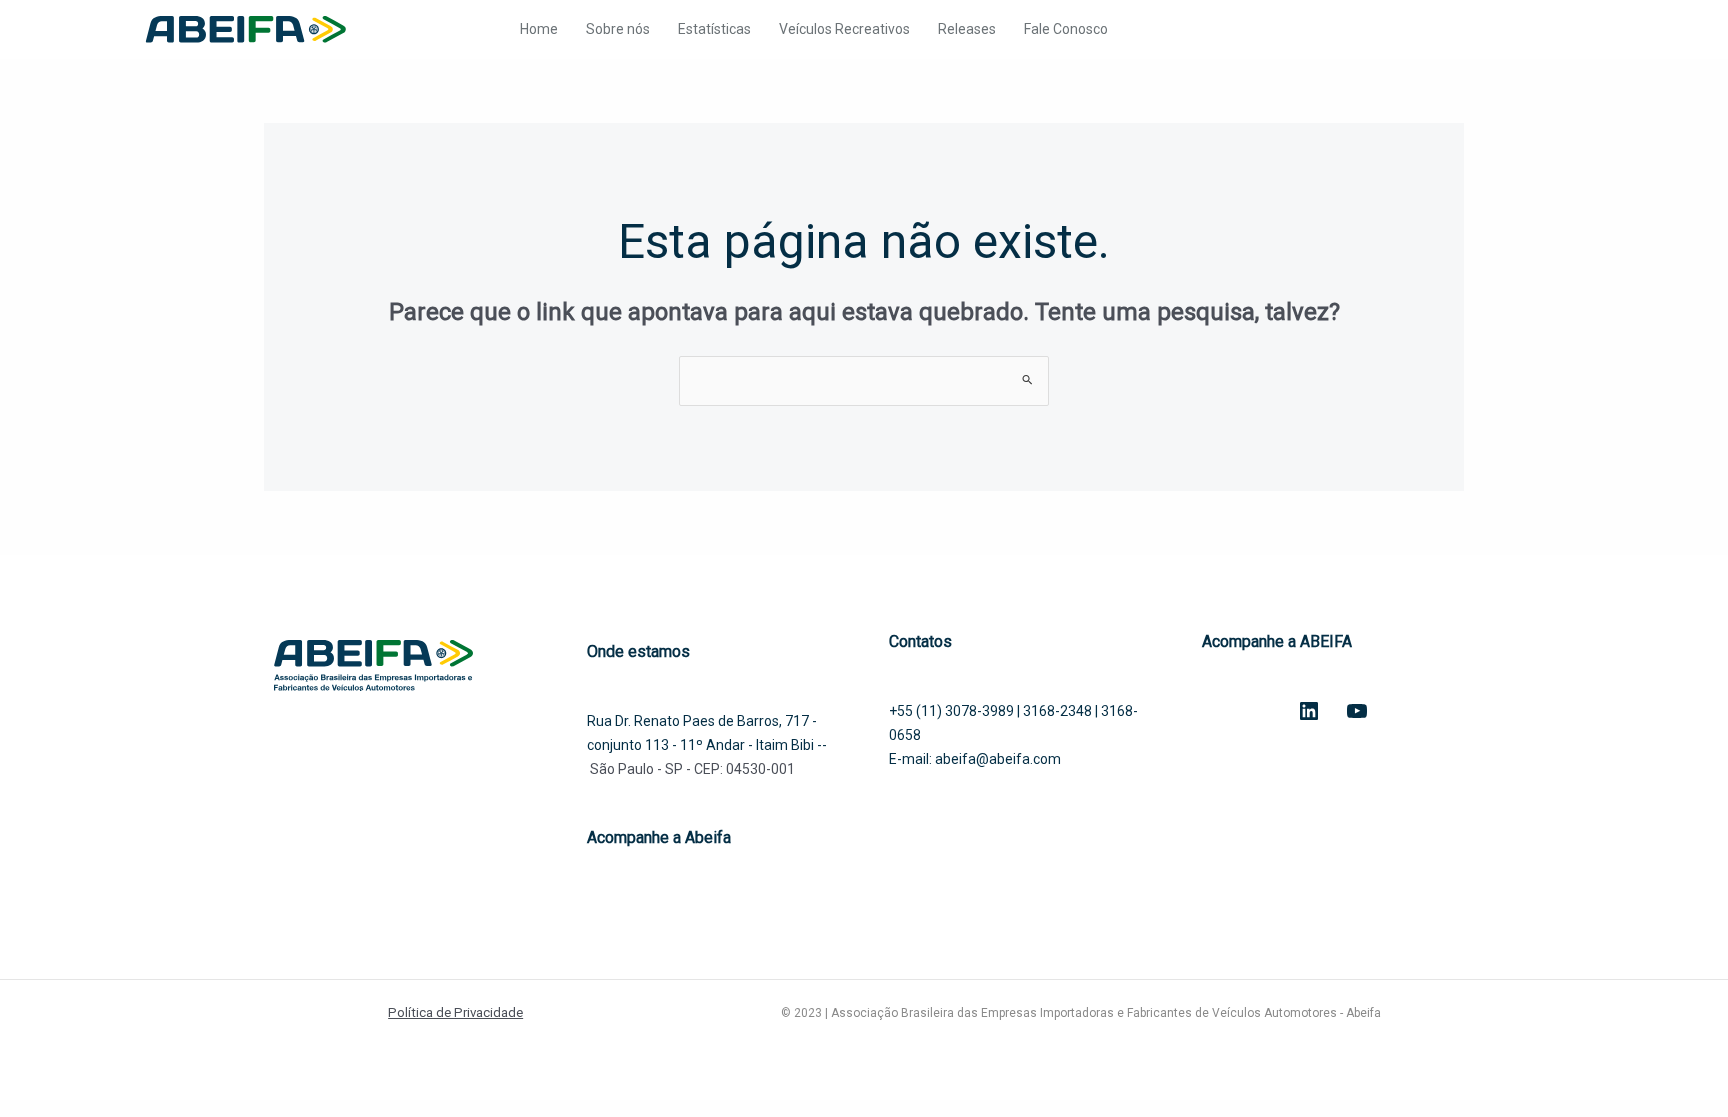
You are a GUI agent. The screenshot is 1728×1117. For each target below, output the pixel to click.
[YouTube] (1357, 711)
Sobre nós (618, 29)
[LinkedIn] (1309, 711)
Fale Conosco (1066, 29)
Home (539, 29)
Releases (967, 29)
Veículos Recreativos (844, 29)
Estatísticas (714, 29)
